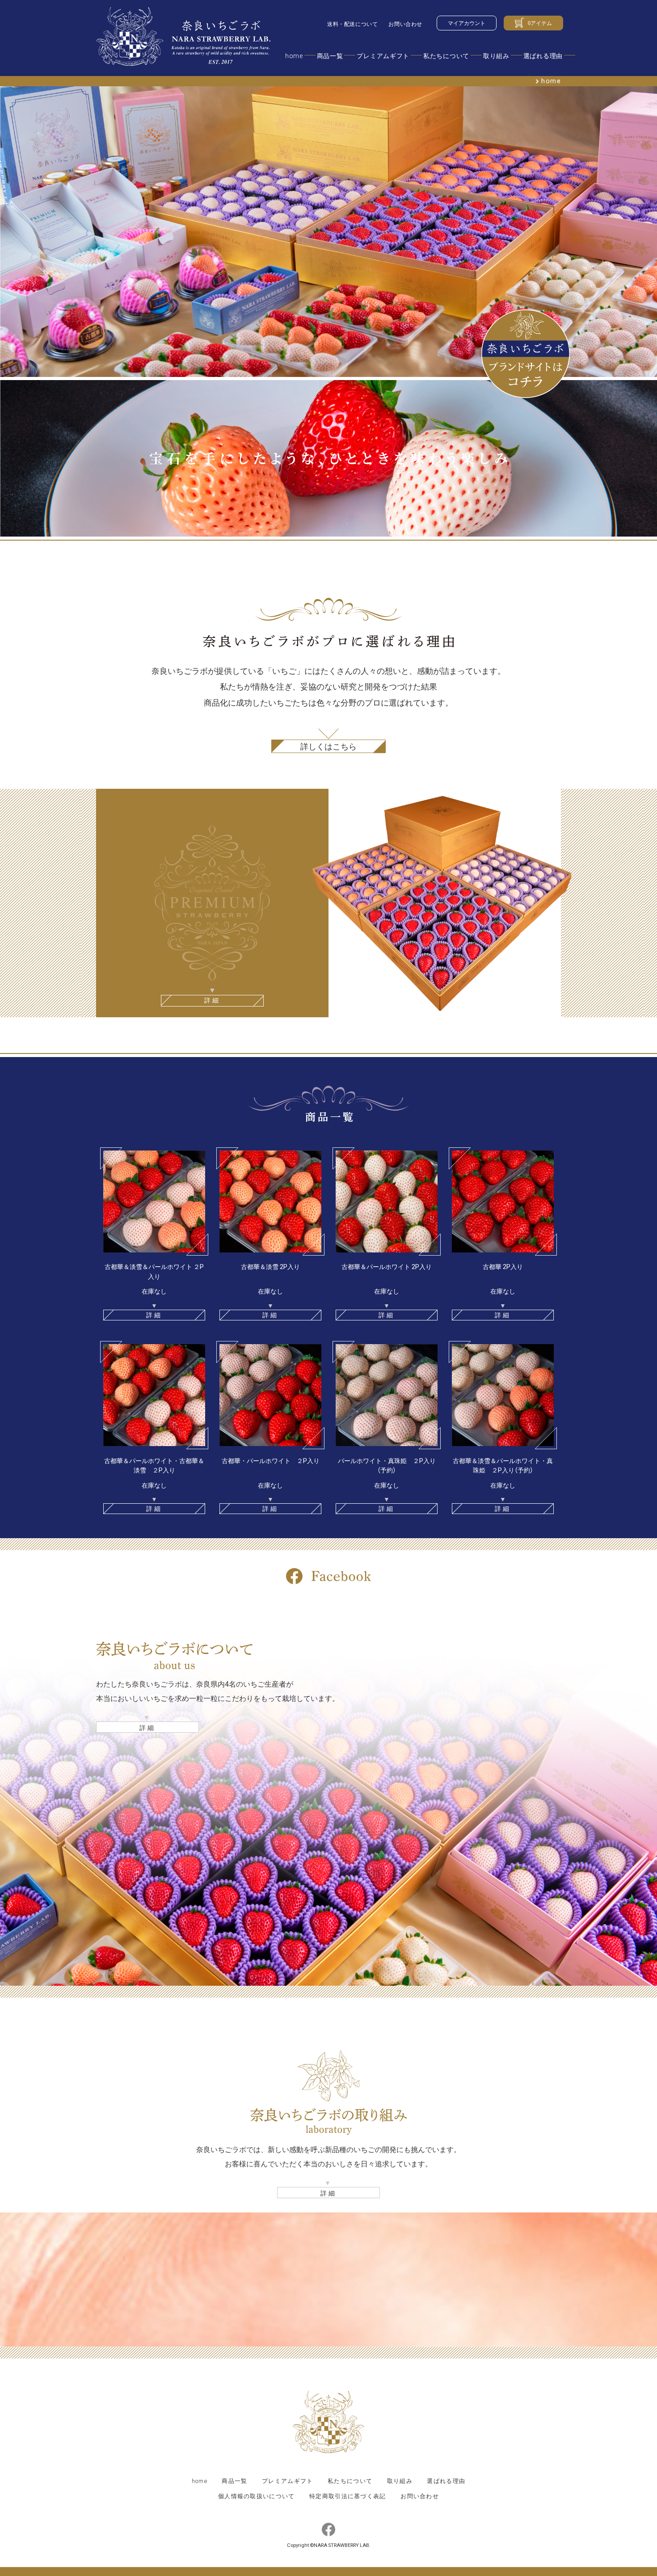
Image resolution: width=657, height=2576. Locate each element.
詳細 (148, 1727)
